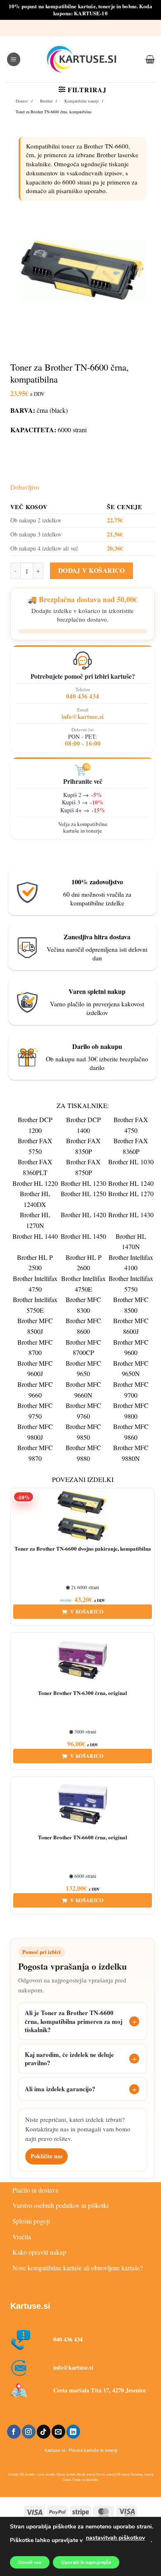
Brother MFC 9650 (83, 1368)
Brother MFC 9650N (131, 1368)
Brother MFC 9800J (35, 1432)
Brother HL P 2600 (84, 1263)
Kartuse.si (30, 2306)
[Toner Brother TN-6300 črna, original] (83, 1660)
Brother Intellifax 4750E (83, 1284)
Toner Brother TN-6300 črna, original (83, 1693)
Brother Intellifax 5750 (131, 1284)
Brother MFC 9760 (83, 1411)
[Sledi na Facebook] (14, 2432)
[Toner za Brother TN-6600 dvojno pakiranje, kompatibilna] (83, 1515)
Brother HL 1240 (131, 1183)
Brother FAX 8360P (131, 1146)
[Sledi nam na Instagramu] (29, 2432)
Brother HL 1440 (35, 1236)
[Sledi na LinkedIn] (73, 2432)
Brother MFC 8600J (131, 1326)
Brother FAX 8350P (83, 1146)
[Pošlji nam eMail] (58, 2432)
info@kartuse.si (83, 716)
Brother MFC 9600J (35, 1368)
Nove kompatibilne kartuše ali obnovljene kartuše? (78, 2268)
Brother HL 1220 (35, 1183)
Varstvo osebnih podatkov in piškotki (60, 2205)
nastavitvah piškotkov (115, 2538)
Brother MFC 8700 (35, 1347)
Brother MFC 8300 (83, 1305)
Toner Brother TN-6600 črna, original (83, 1837)
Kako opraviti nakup (39, 2252)
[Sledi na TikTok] (44, 2432)
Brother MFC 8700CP (83, 1347)
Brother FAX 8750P (83, 1167)
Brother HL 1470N (131, 1241)
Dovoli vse (30, 2562)
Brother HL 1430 (131, 1215)
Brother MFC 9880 (83, 1453)
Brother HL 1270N (35, 1220)
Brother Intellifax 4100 (131, 1263)
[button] (14, 59)
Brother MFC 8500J (35, 1326)
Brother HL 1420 (83, 1215)
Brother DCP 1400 (83, 1125)
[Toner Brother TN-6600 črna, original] (83, 1804)
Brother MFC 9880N (131, 1453)
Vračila (22, 2237)
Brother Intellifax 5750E (35, 1305)
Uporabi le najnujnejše (86, 2562)
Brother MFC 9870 (35, 1453)
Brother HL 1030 (131, 1162)
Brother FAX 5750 (35, 1146)
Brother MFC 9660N (83, 1390)
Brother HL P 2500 (35, 1263)
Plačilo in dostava (35, 2190)
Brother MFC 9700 (131, 1390)
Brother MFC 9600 (131, 1347)
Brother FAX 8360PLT (35, 1167)
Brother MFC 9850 (83, 1432)
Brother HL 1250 (83, 1193)
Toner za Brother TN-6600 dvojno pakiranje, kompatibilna (83, 1549)
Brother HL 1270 (131, 1193)
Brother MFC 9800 (131, 1411)
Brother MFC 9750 (35, 1411)
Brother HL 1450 (83, 1236)
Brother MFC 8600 (83, 1326)
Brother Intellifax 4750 (35, 1284)
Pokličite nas (46, 2156)
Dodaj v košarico (91, 570)
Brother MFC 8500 (131, 1305)
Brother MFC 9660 (35, 1390)
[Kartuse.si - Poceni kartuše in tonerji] (82, 59)
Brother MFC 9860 (131, 1432)
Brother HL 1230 (83, 1183)
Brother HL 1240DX (35, 1199)
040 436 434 (83, 696)
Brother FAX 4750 (131, 1125)
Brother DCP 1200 (35, 1125)
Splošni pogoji (31, 2221)
